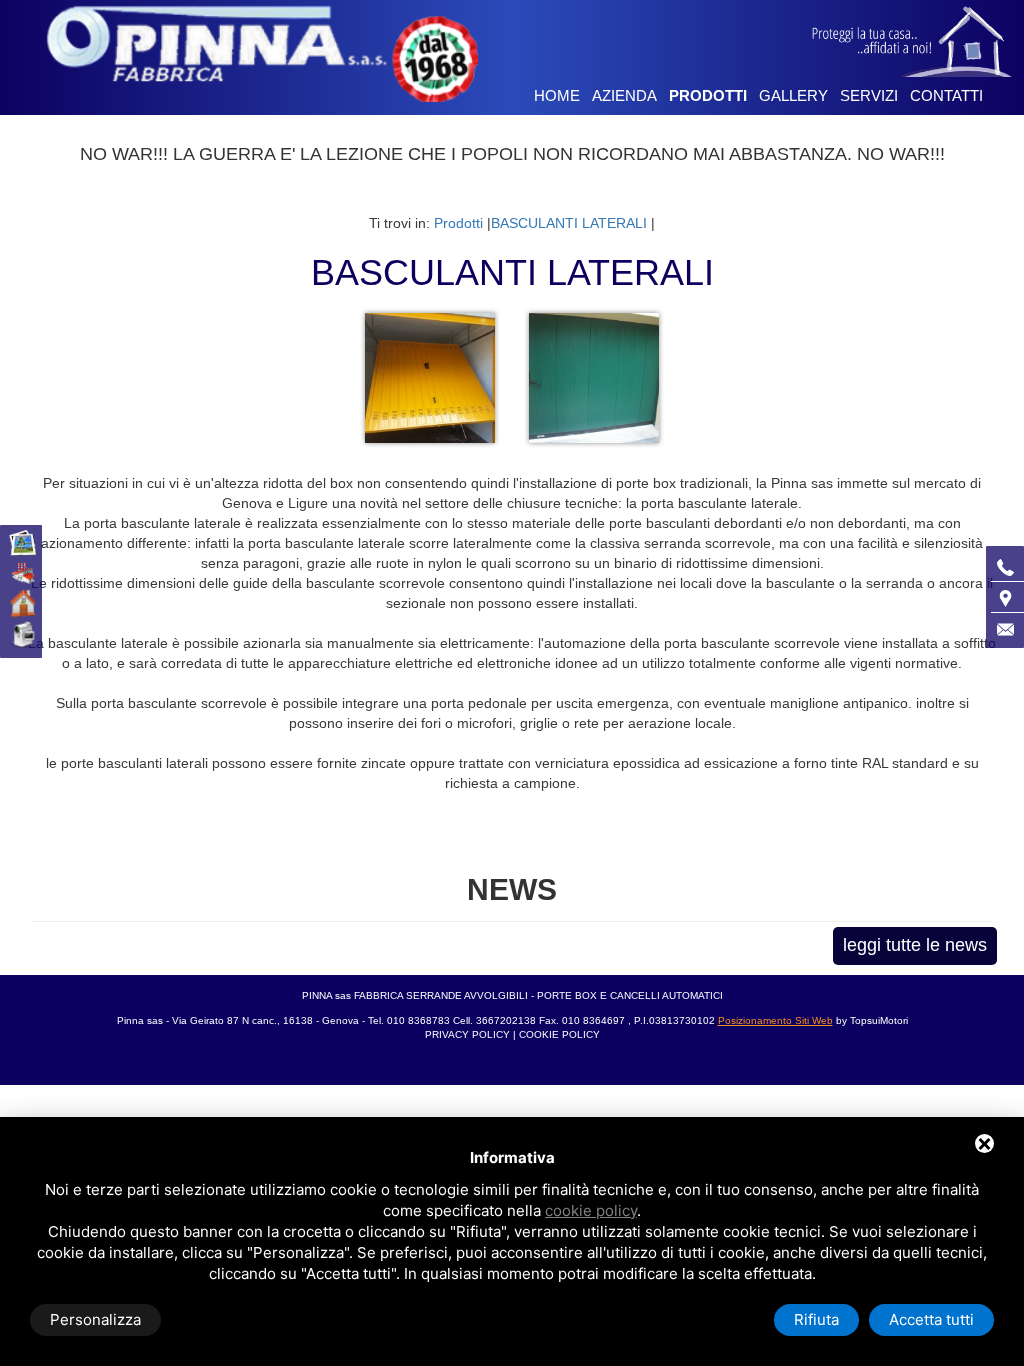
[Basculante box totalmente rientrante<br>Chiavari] (432, 377)
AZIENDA (624, 95)
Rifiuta (816, 1319)
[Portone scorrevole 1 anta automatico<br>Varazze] (594, 377)
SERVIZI (869, 95)
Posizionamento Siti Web (775, 1020)
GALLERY (793, 95)
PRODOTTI (708, 95)
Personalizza (95, 1319)
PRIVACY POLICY (469, 1034)
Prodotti (458, 223)
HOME (557, 95)
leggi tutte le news (915, 945)
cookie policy (591, 1210)
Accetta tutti (931, 1319)
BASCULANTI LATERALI (569, 223)
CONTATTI (946, 95)
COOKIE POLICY (559, 1034)
